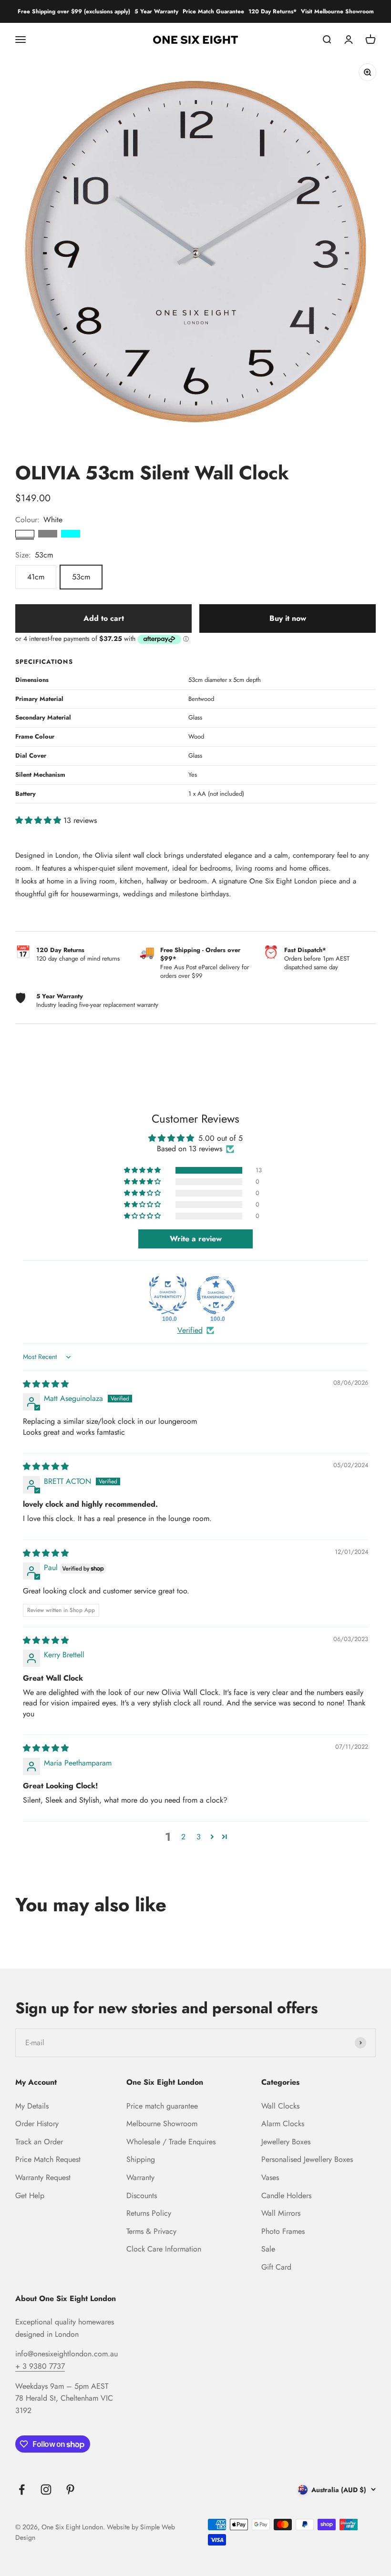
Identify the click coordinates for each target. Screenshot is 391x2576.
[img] (46, 1384)
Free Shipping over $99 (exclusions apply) (74, 11)
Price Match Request (48, 2159)
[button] (39, 820)
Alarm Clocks (283, 2124)
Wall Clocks (280, 2106)
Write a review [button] (196, 1239)
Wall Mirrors (281, 2213)
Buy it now (288, 618)
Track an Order (39, 2142)
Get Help (30, 2196)
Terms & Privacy (151, 2231)
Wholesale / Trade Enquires (171, 2142)
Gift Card (276, 2267)
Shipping (141, 2159)
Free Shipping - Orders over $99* (200, 954)
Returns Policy (149, 2213)
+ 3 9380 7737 (40, 2366)
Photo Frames (283, 2231)
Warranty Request (43, 2177)
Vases (270, 2177)
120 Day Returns (60, 950)
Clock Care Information (164, 2249)
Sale (268, 2249)
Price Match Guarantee (213, 11)
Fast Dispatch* (305, 950)
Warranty (140, 2177)
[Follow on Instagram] (46, 2490)
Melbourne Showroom (162, 2124)
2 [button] (183, 1837)
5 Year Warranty (156, 11)
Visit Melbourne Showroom (337, 11)
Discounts (142, 2196)
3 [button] (199, 1837)
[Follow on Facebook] (22, 2490)
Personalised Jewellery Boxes (307, 2159)
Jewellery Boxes (286, 2142)
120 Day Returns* (273, 11)
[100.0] (168, 1295)
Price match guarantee (162, 2106)
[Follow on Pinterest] (70, 2490)
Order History (37, 2124)
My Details (32, 2106)
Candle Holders (286, 2196)
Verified (190, 1330)
